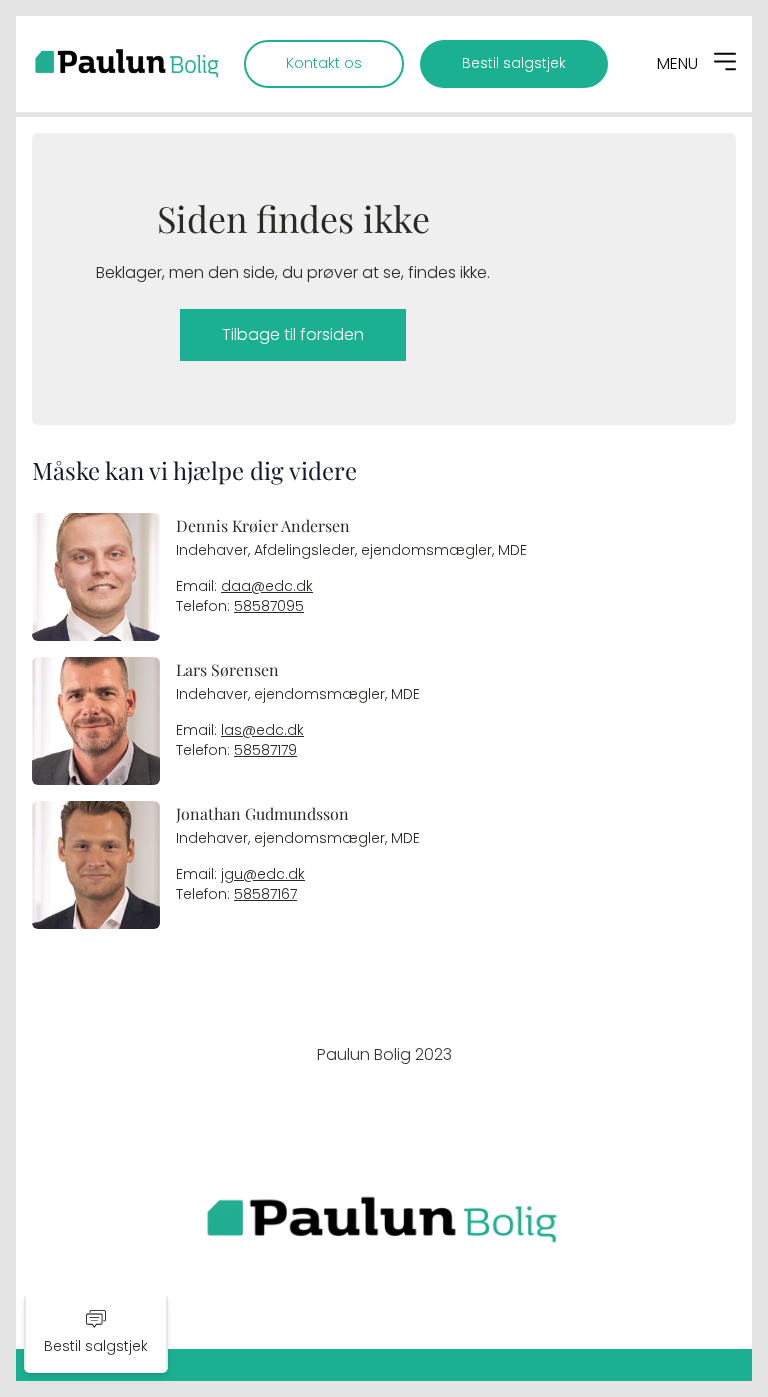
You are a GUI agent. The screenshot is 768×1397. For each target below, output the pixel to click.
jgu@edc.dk (263, 874)
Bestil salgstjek (514, 63)
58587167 (265, 894)
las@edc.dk (262, 730)
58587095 (269, 606)
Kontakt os (324, 63)
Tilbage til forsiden (293, 334)
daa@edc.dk (267, 586)
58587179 (265, 750)
